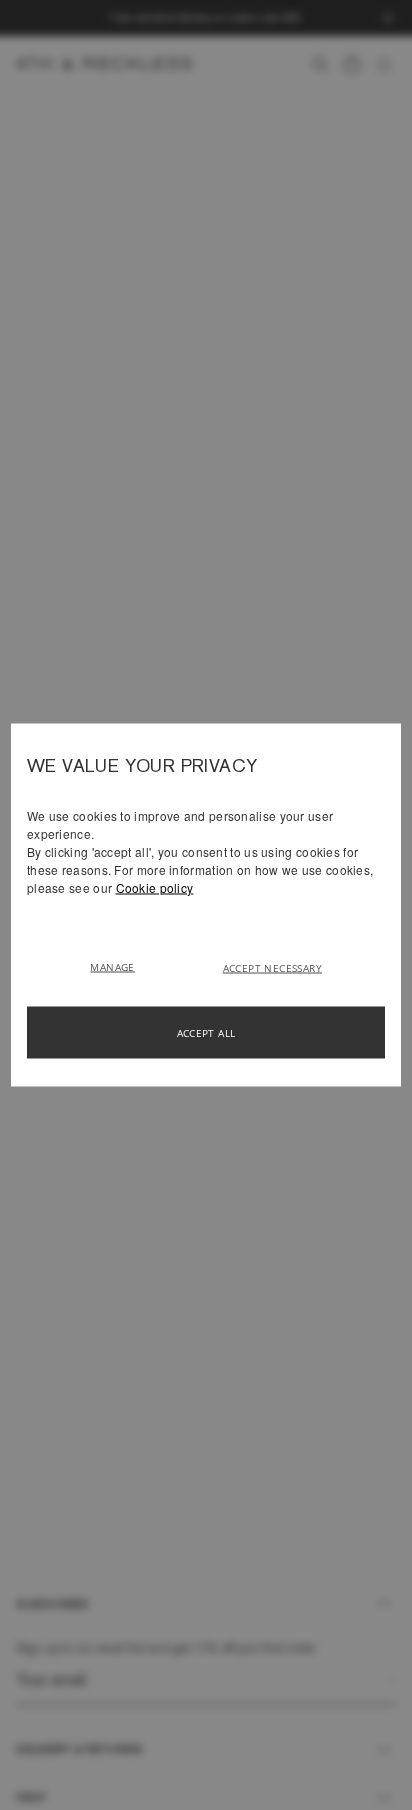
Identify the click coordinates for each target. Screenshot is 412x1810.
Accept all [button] (206, 1033)
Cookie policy (155, 887)
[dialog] (206, 905)
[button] (119, 966)
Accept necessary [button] (272, 968)
